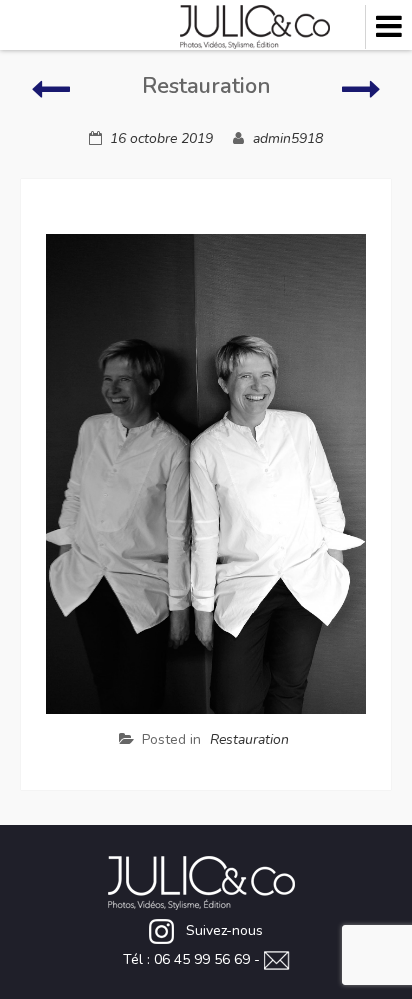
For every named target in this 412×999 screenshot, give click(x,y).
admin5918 (288, 138)
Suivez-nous (224, 930)
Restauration (249, 739)
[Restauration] (50, 98)
